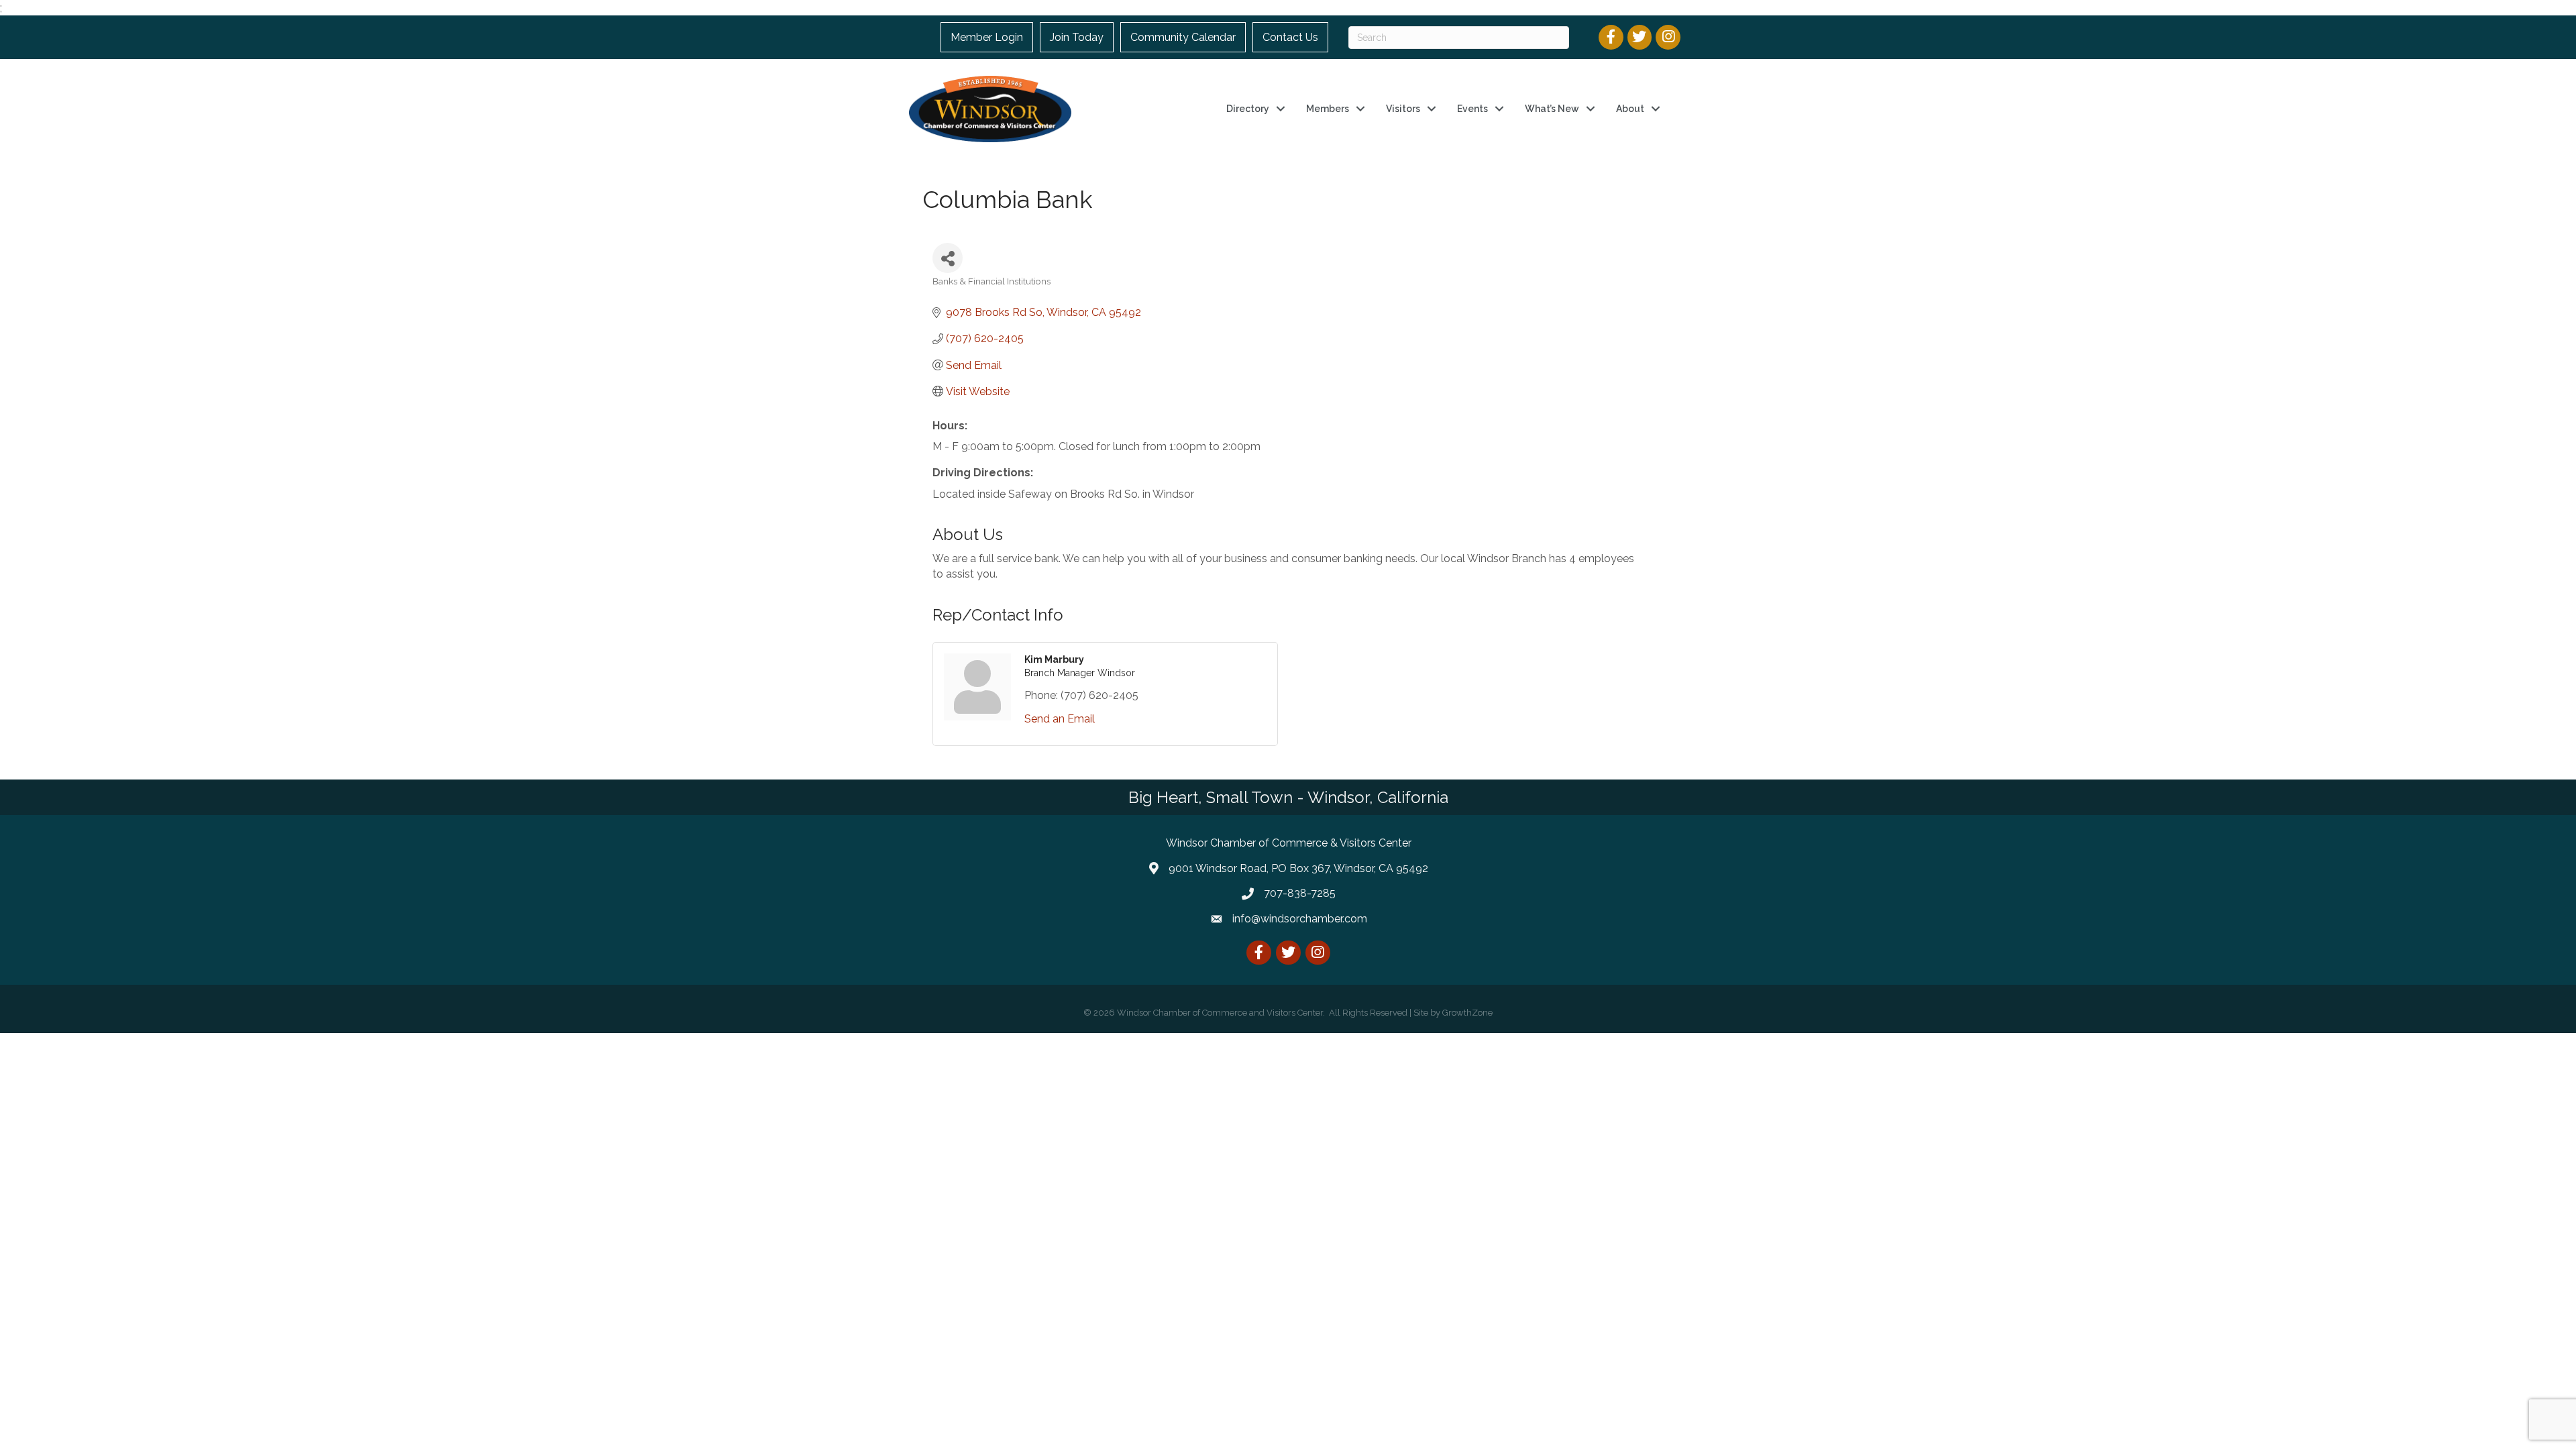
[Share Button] (948, 258)
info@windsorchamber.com (1300, 919)
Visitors (1403, 109)
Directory (1248, 109)
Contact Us (1290, 37)
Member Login (987, 37)
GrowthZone (1467, 1013)
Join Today (1077, 37)
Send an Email (1060, 719)
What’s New (1552, 109)
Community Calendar (1183, 37)
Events (1472, 109)
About (1630, 109)
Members (1328, 109)
